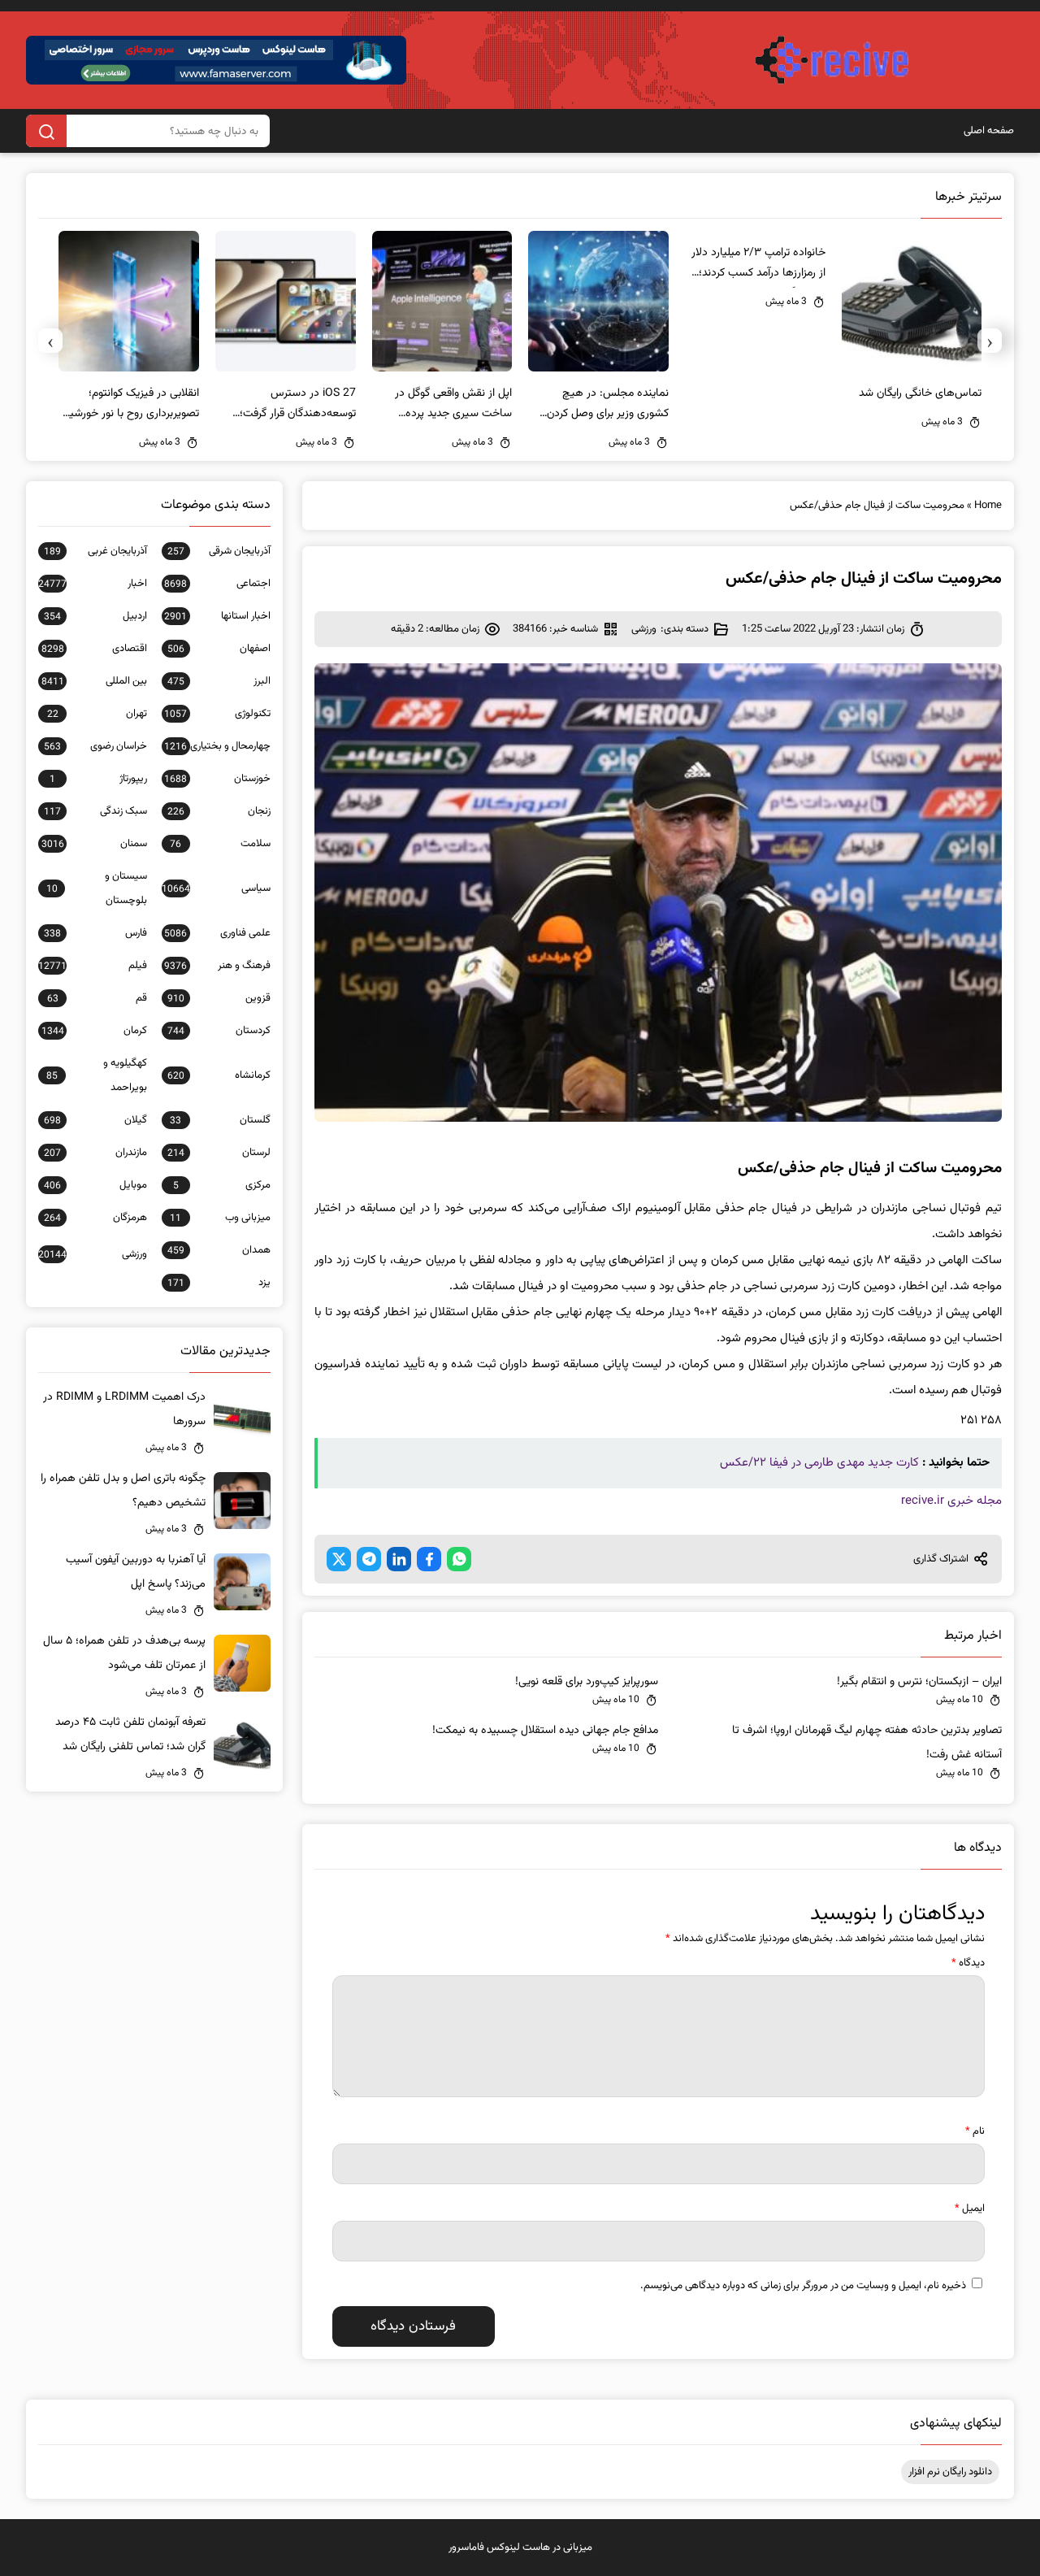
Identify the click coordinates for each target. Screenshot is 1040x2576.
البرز (219, 681)
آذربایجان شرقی (219, 551)
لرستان (219, 1153)
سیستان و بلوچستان (97, 888)
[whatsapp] (459, 1559)
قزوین (219, 998)
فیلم (93, 966)
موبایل (95, 1185)
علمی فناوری (217, 933)
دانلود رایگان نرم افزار (950, 2472)
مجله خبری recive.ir (951, 1501)
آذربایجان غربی (95, 551)
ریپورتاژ (98, 779)
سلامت (220, 844)
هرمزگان (95, 1218)
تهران (97, 714)
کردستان (219, 1031)
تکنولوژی (217, 714)
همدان (219, 1250)
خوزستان (217, 779)
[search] (46, 131)
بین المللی (94, 681)
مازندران (95, 1153)
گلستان (220, 1120)
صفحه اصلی (989, 131)
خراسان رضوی (95, 746)
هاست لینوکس (518, 2548)
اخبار (93, 584)
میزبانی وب (220, 1218)
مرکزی (222, 1185)
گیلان (95, 1120)
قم (97, 998)
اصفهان (219, 649)
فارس (95, 933)
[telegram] (369, 1559)
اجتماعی (217, 584)
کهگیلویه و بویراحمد (97, 1075)
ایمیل (970, 2209)
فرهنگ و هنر (217, 966)
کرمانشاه (219, 1075)
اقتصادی (94, 649)
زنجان (219, 811)
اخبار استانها (217, 616)
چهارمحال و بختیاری (217, 746)
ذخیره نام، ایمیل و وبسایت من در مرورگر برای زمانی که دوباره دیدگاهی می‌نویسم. (803, 2286)
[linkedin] (399, 1559)
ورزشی (644, 629)
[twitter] (339, 1559)
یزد (219, 1283)
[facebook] (429, 1559)
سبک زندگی (95, 811)
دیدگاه (968, 1963)
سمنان (94, 844)
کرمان (94, 1031)
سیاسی (216, 888)
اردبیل (95, 616)
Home (988, 506)
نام (975, 2131)
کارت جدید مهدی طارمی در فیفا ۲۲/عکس (819, 1463)
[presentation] (990, 341)
